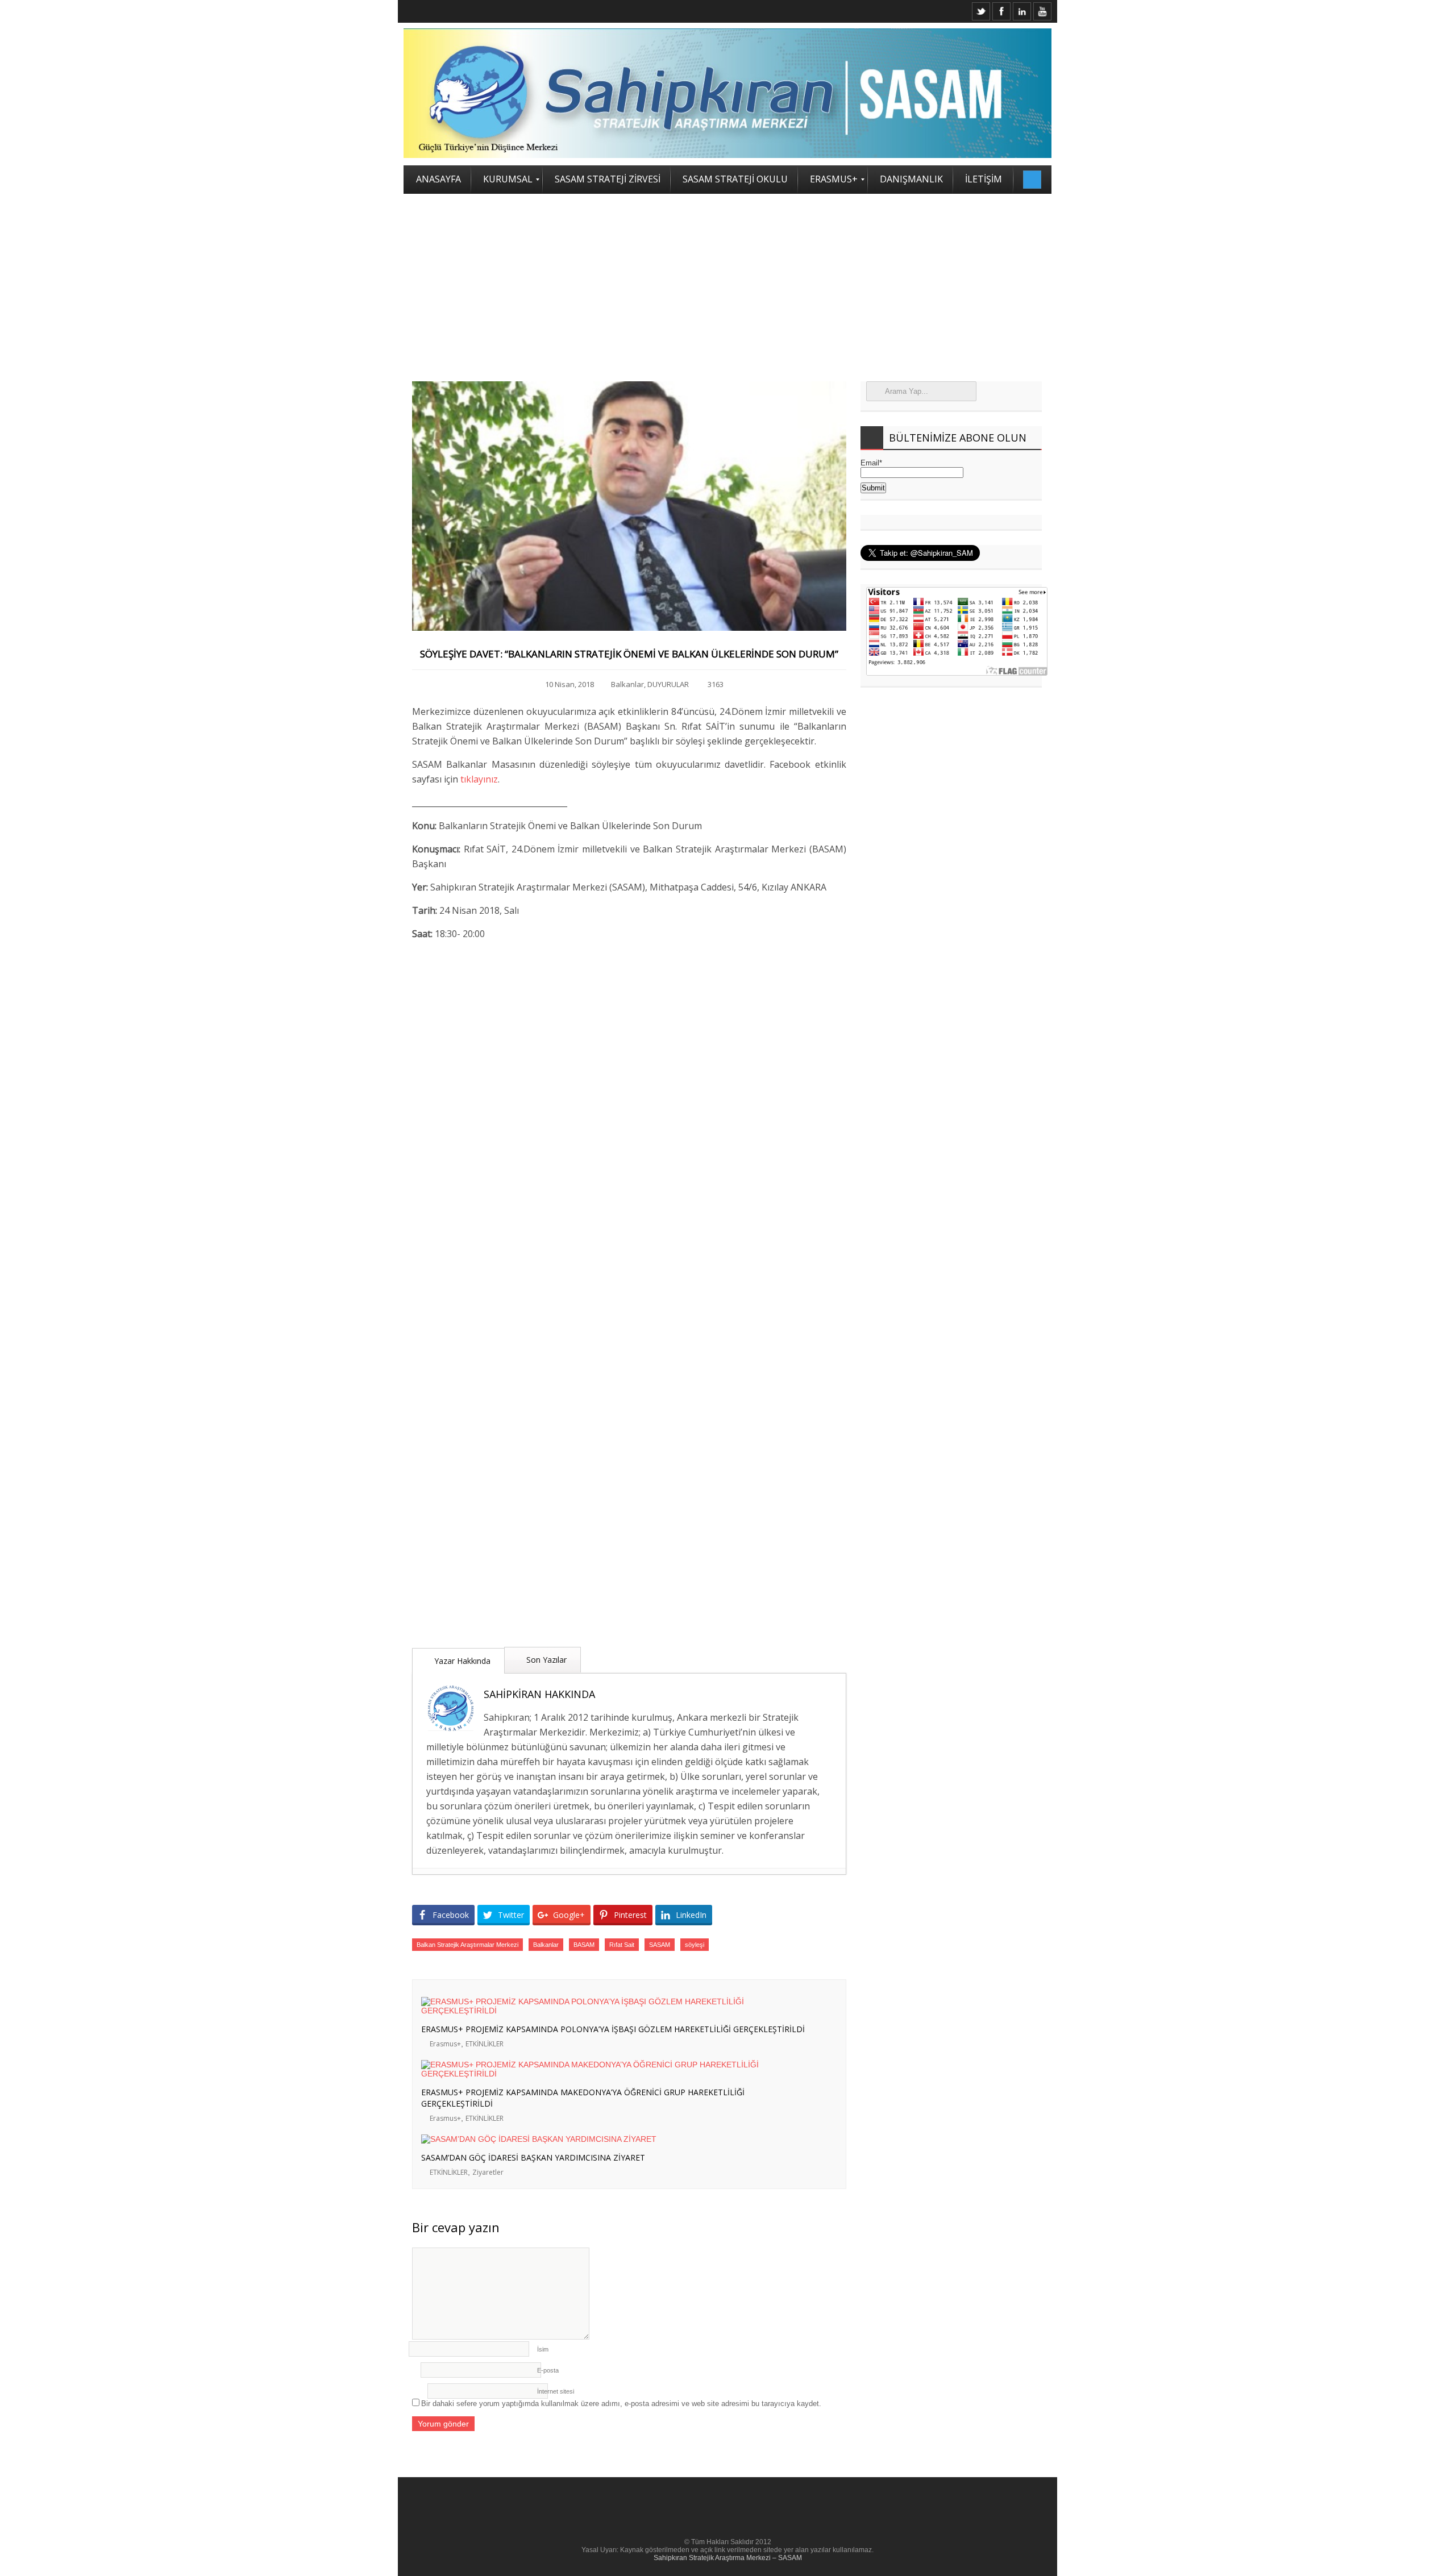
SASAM (660, 1945)
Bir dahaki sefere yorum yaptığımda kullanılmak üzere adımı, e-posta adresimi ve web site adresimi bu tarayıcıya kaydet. (621, 2404)
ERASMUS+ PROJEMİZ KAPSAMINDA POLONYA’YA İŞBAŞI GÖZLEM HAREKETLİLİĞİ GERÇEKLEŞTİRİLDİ (613, 2029)
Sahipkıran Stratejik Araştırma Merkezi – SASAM (728, 2558)
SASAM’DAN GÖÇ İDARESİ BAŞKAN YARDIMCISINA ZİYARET (533, 2157)
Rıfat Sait (622, 1945)
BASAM (584, 1945)
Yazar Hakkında (461, 1661)
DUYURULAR (668, 684)
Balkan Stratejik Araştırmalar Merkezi (467, 1945)
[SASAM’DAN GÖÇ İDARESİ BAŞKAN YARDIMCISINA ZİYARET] (619, 2139)
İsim (543, 2349)
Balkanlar (627, 684)
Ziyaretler (488, 2172)
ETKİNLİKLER (485, 2044)
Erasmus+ (445, 2044)
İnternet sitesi (556, 2391)
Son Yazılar (545, 1660)
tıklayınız (479, 779)
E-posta (548, 2370)
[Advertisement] (727, 279)
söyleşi (695, 1945)
